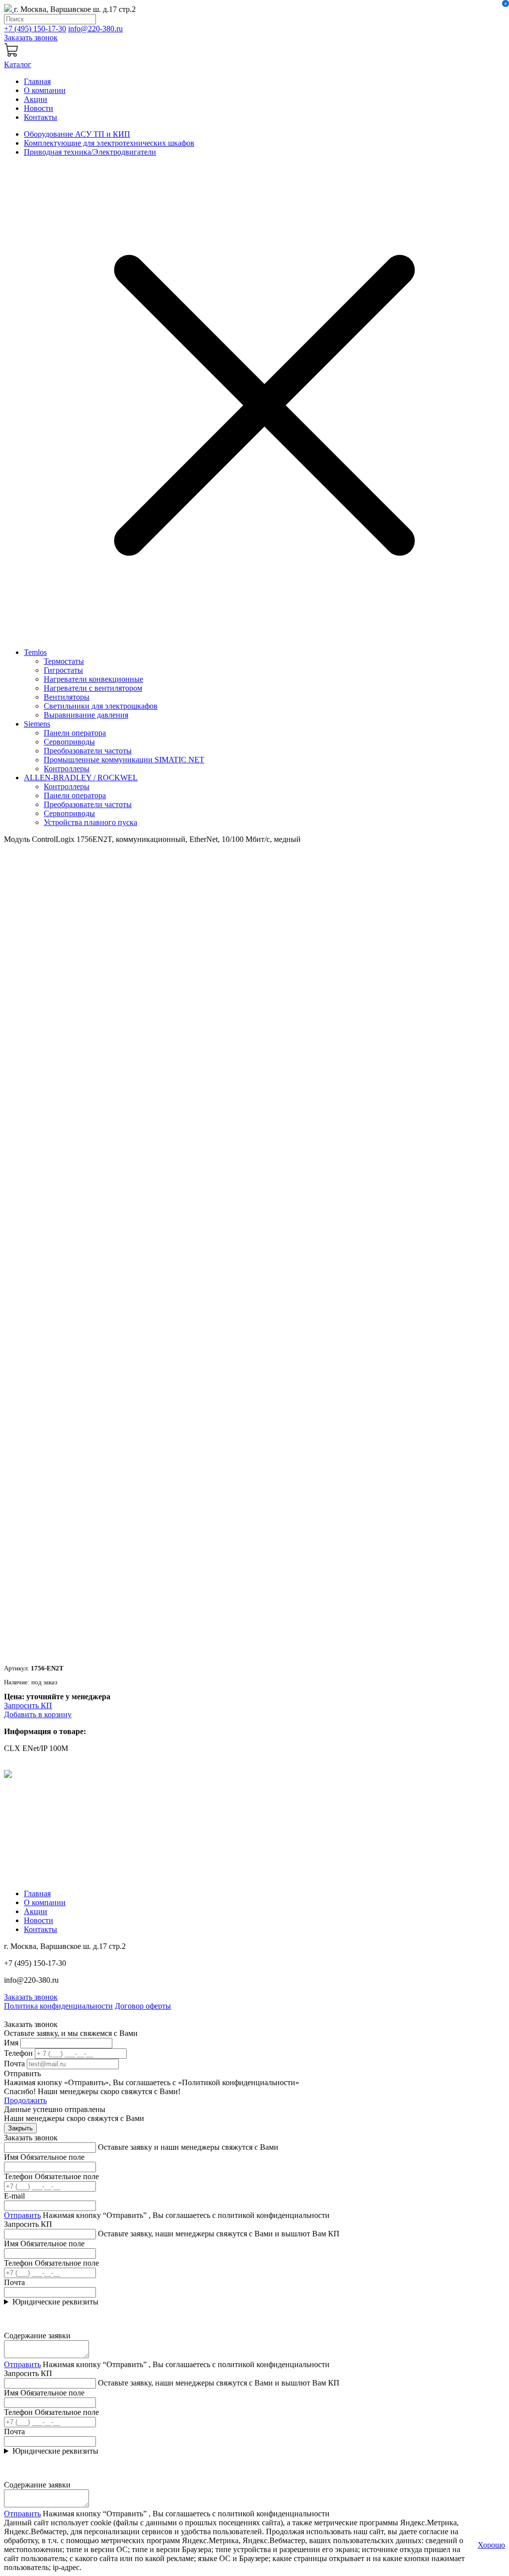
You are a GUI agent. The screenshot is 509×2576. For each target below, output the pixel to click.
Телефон (18, 2053)
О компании (45, 90)
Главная (37, 81)
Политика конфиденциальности (58, 2006)
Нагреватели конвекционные (93, 679)
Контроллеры (67, 769)
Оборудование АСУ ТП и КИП (77, 134)
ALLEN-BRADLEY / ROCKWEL (81, 778)
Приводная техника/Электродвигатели (90, 152)
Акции (36, 99)
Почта (14, 2064)
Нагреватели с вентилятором (93, 688)
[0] (12, 55)
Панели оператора (75, 733)
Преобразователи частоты (88, 751)
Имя (11, 2043)
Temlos (35, 652)
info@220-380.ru (95, 29)
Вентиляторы (67, 697)
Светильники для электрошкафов (101, 706)
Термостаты (64, 661)
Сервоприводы (69, 742)
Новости (39, 108)
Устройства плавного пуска (90, 822)
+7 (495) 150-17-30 (35, 29)
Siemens (37, 724)
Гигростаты (63, 670)
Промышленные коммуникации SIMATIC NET (124, 760)
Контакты (41, 117)
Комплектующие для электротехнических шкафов (109, 143)
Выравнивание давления (86, 715)
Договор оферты (143, 2006)
